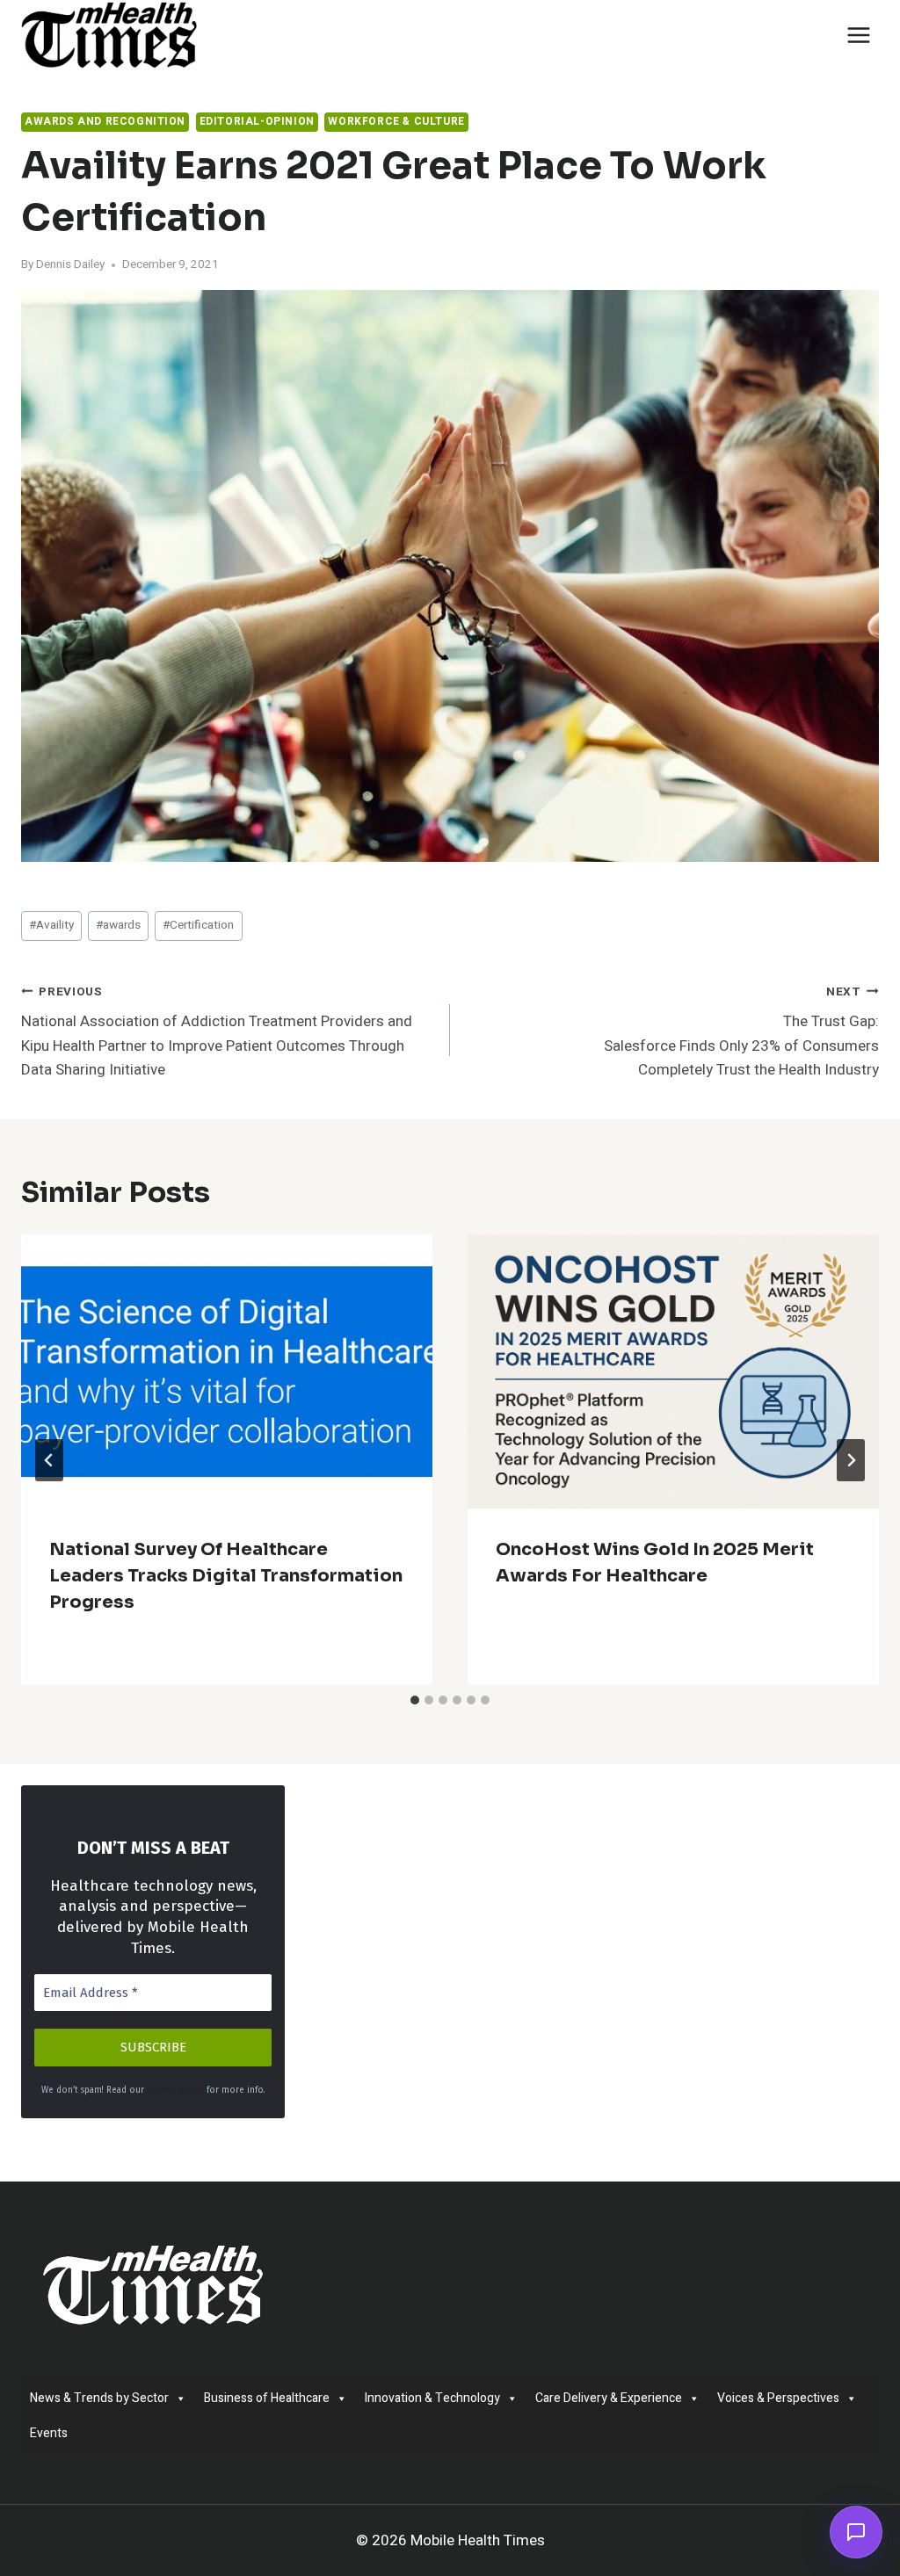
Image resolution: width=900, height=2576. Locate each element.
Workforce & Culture (396, 122)
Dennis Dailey (70, 264)
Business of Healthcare (267, 2398)
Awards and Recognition (105, 122)
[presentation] (227, 1371)
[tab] (415, 1700)
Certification (198, 925)
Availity (51, 925)
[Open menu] (858, 35)
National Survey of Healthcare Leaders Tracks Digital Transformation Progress (226, 1576)
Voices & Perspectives (778, 2398)
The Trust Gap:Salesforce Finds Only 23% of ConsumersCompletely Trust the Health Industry (741, 1032)
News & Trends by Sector (99, 2398)
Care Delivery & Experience (609, 2398)
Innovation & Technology (432, 2398)
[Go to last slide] (49, 1460)
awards (118, 925)
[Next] (851, 1460)
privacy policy (175, 2090)
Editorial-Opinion (257, 122)
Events (49, 2433)
